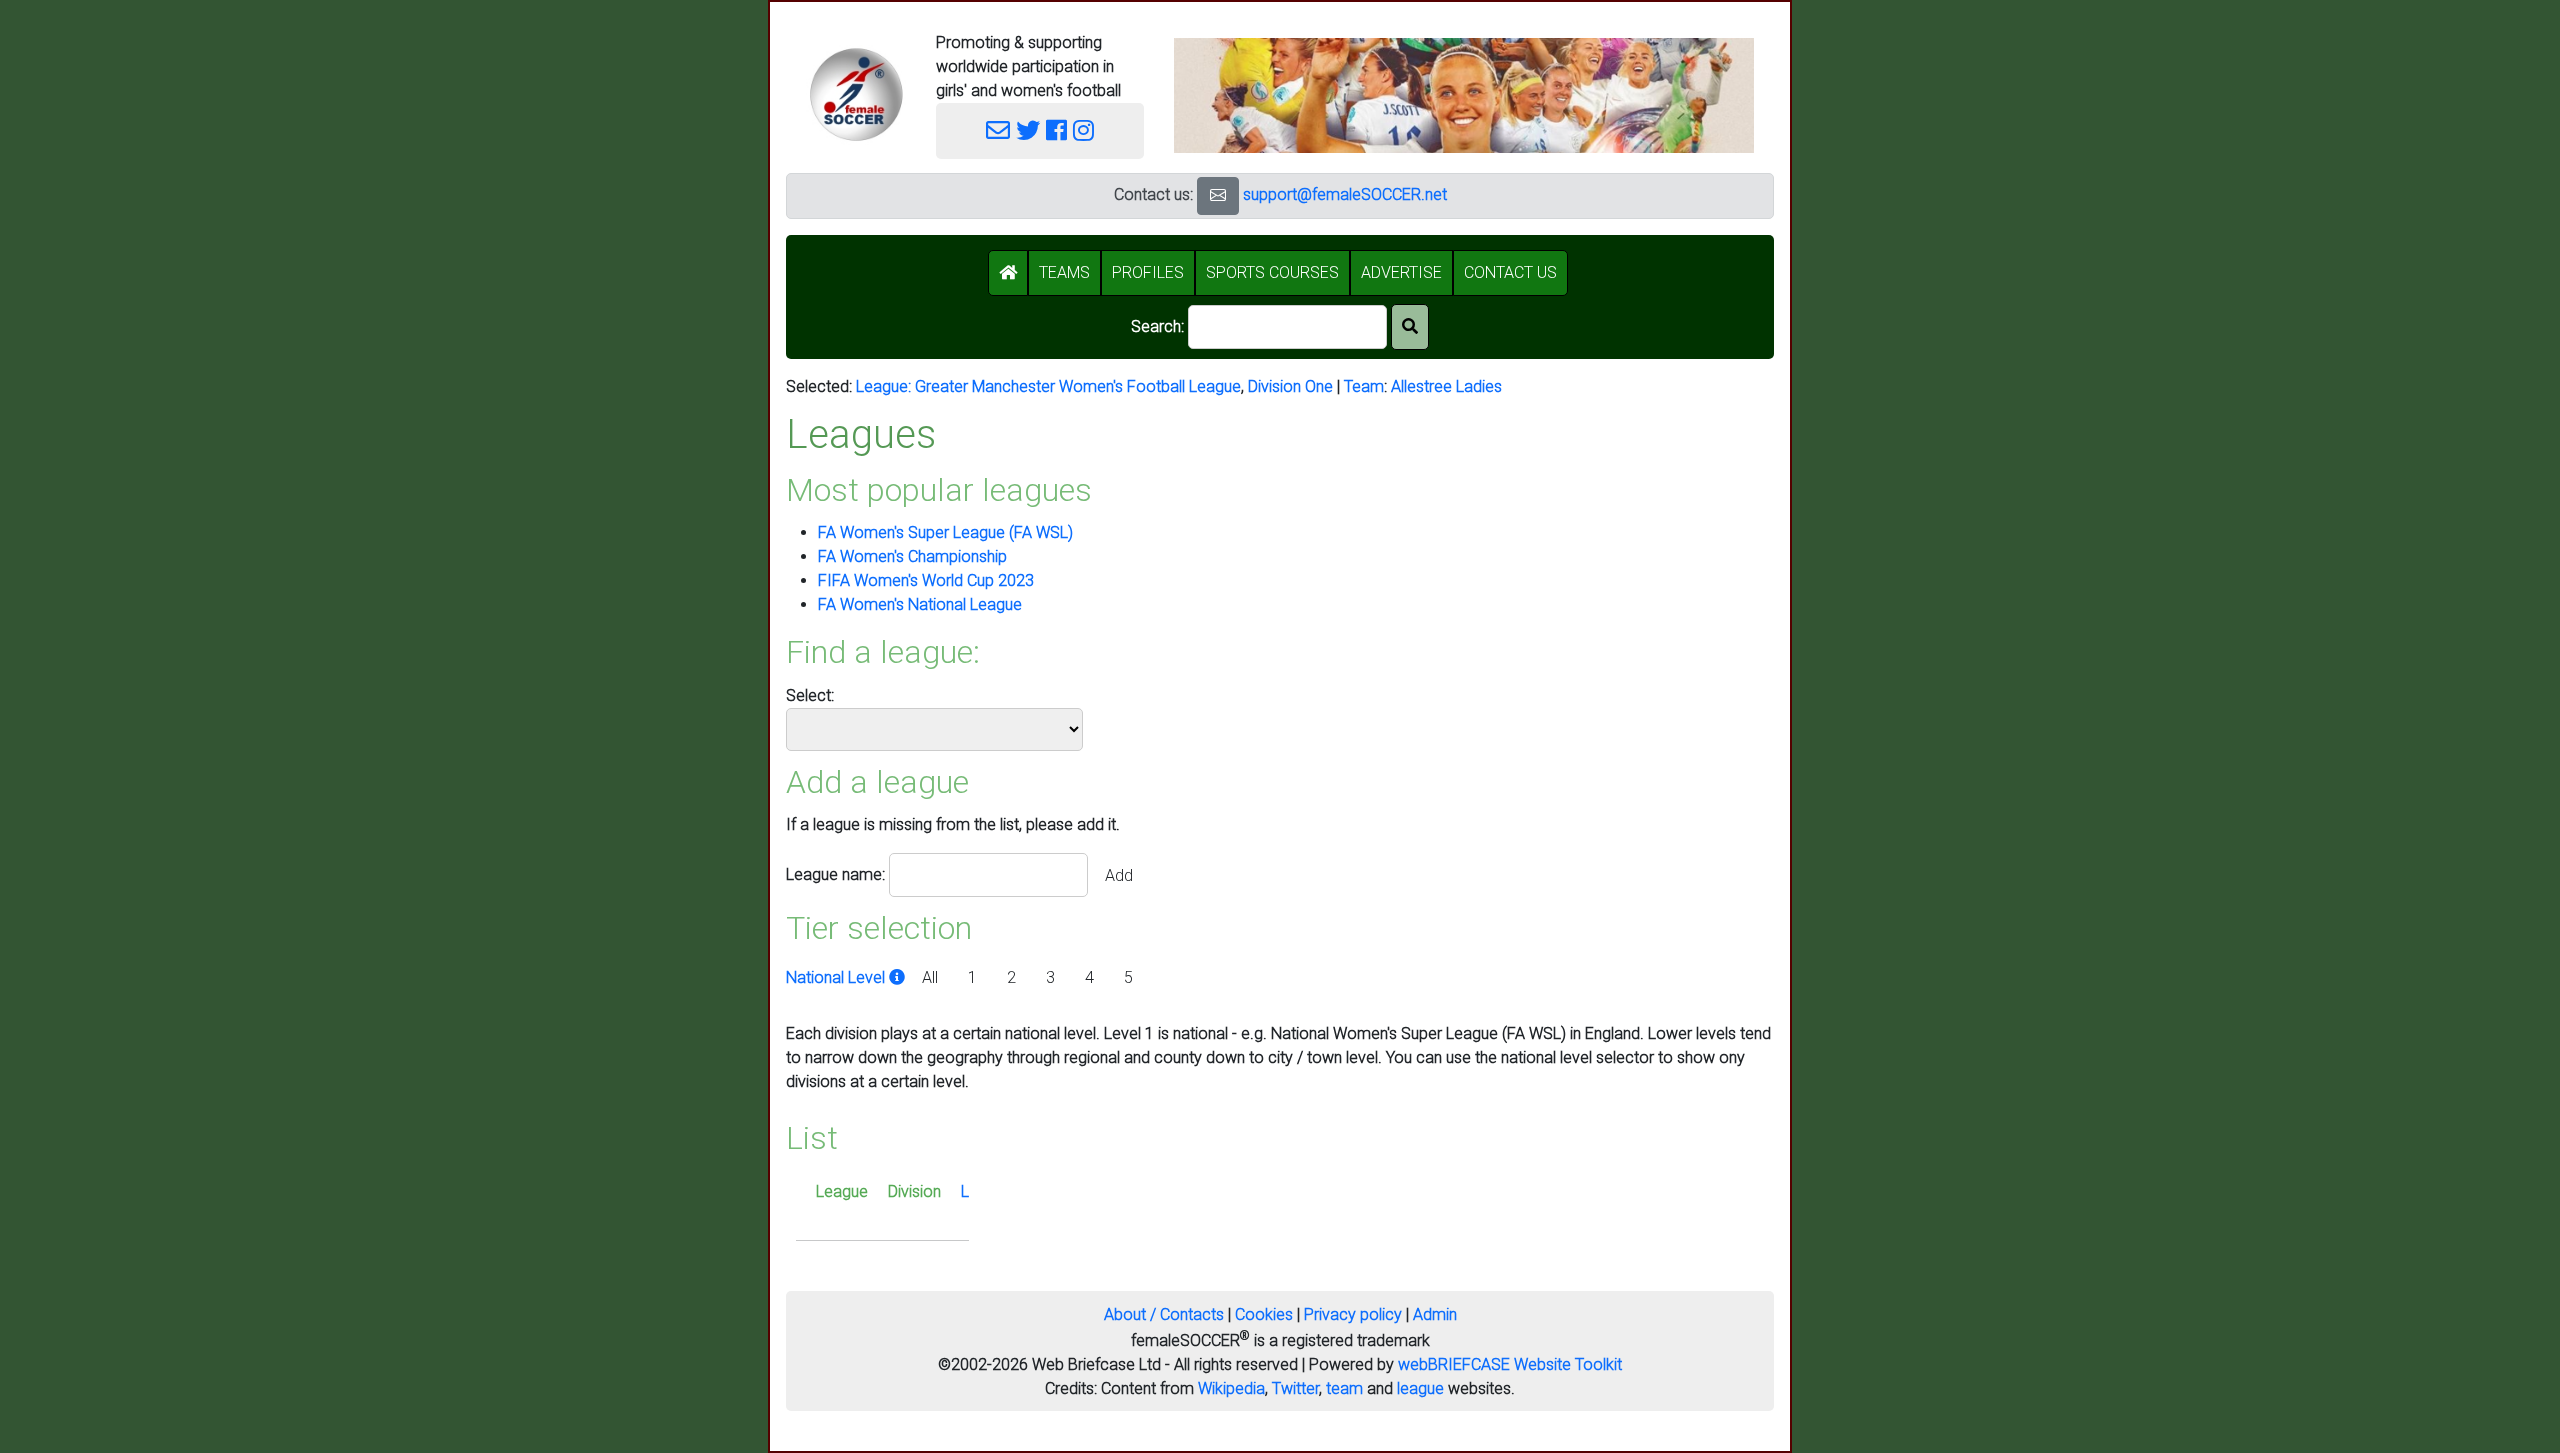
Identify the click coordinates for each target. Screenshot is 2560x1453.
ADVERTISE (1401, 272)
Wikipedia (1231, 1388)
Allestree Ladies (1446, 386)
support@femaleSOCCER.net (1345, 194)
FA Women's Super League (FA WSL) (945, 532)
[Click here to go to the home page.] (856, 94)
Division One (1290, 386)
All (930, 977)
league (1420, 1388)
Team (1364, 386)
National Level (837, 977)
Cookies (1264, 1314)
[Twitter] (1028, 131)
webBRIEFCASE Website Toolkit (1510, 1364)
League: (885, 386)
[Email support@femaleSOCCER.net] (998, 131)
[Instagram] (1083, 131)
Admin (1435, 1314)
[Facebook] (1056, 131)
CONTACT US (1510, 272)
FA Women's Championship (912, 556)
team (1344, 1388)
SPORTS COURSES (1272, 272)
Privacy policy (1353, 1314)
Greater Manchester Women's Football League (1078, 386)
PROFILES (1148, 272)
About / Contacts (1164, 1314)
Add (1119, 875)
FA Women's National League (920, 604)
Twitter (1295, 1388)
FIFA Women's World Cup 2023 (926, 580)
